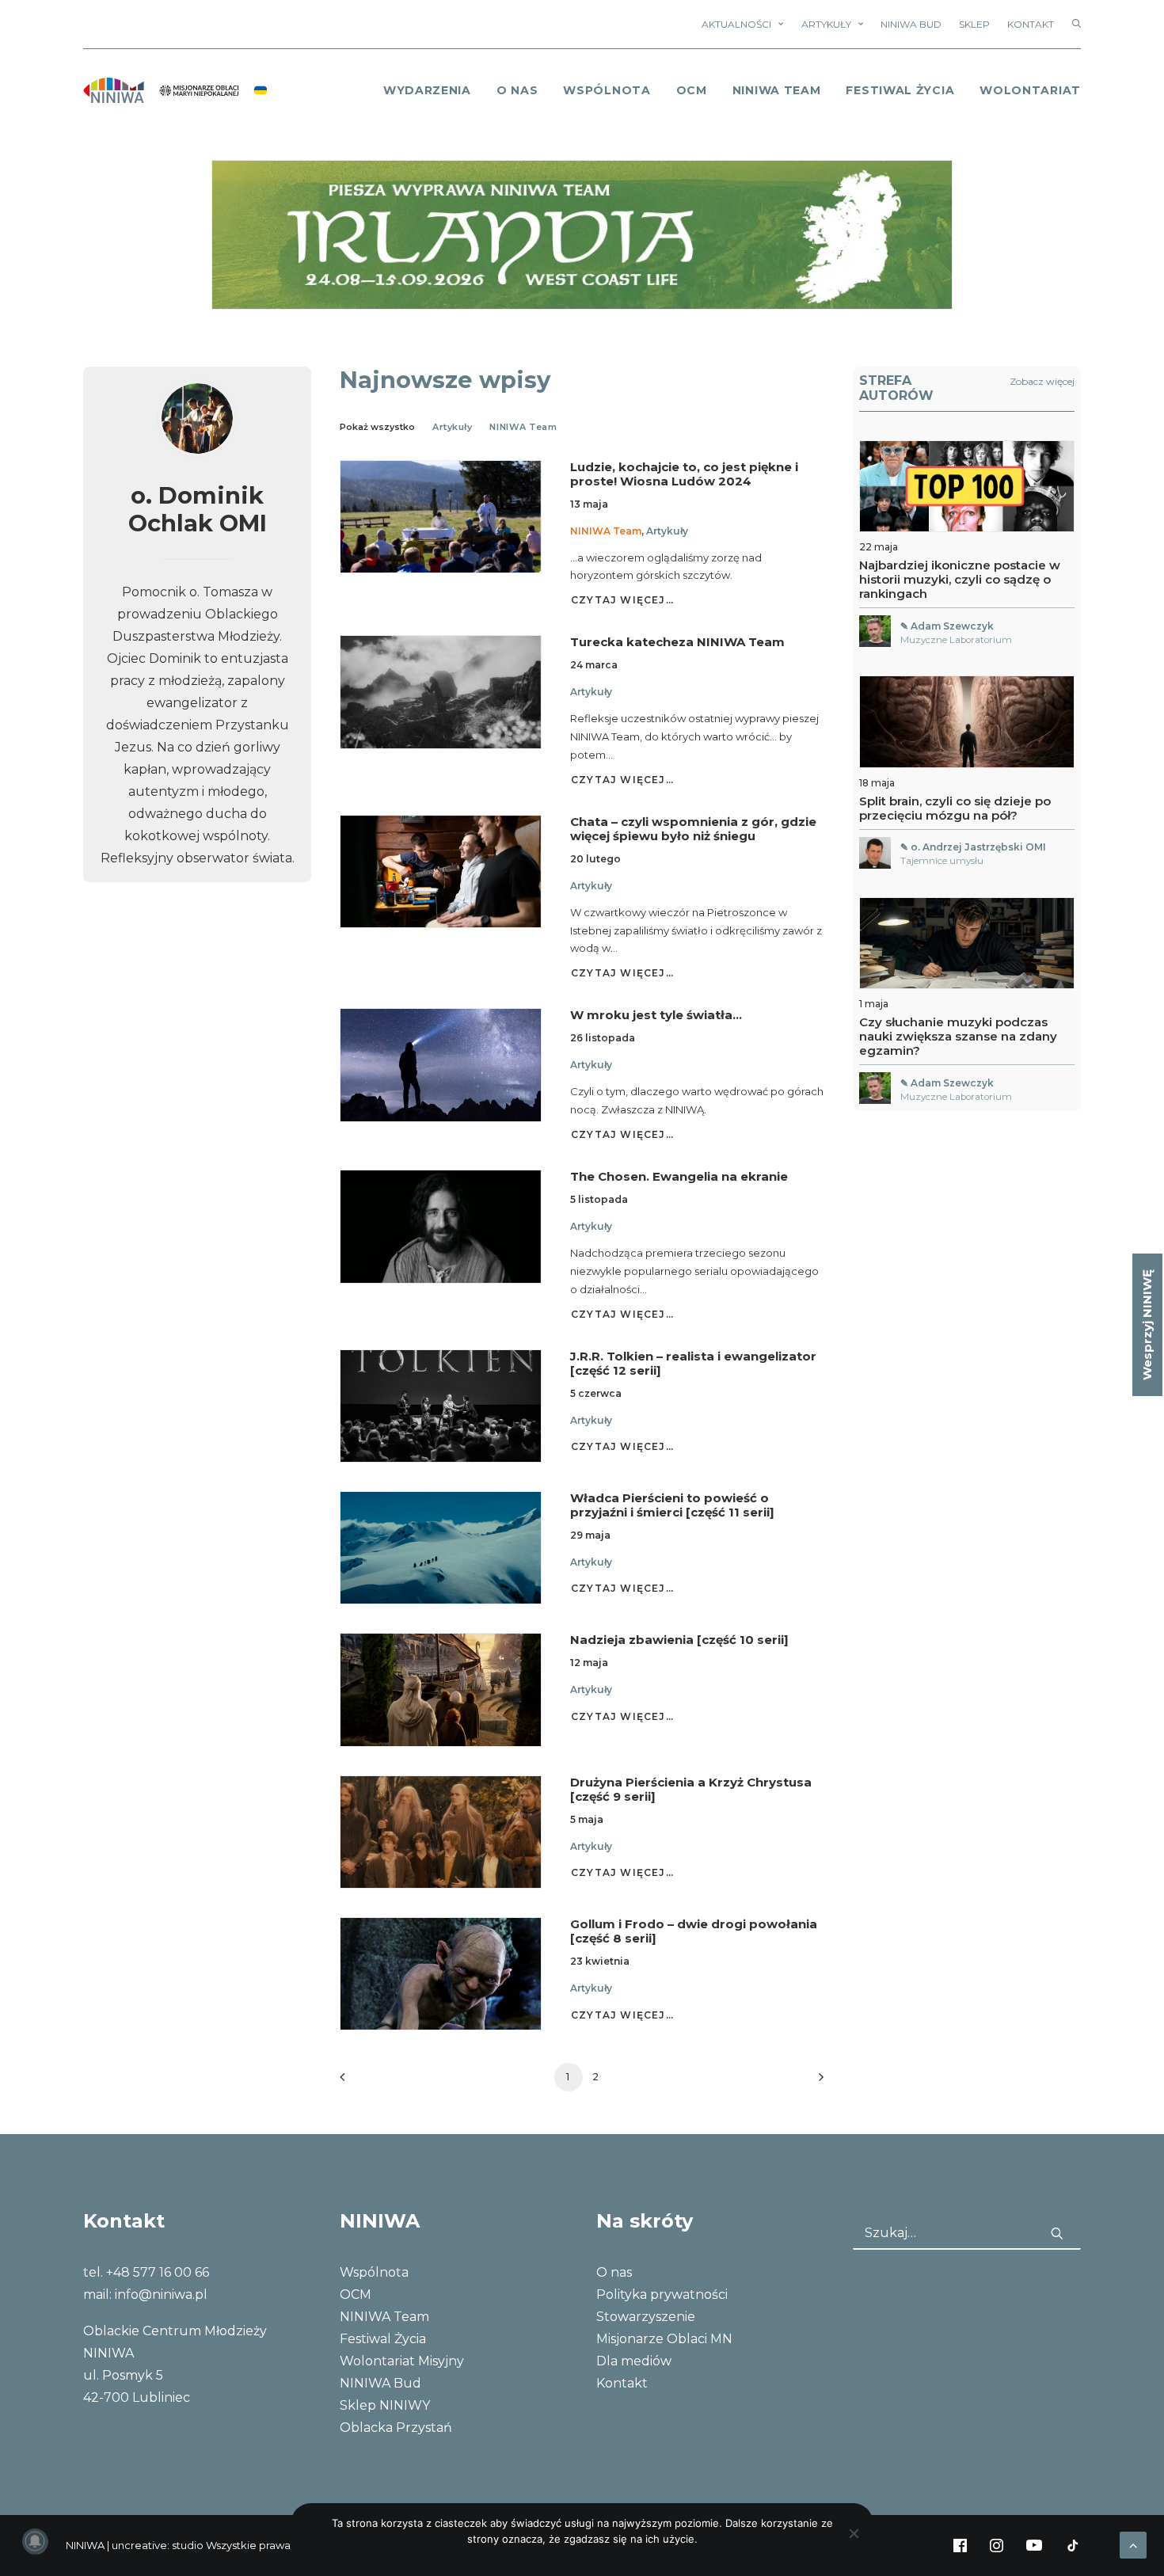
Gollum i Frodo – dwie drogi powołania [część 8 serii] (694, 1931)
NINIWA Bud (911, 24)
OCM (692, 90)
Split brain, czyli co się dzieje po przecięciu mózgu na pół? (955, 808)
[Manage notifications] (35, 2541)
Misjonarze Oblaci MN (664, 2339)
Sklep (974, 24)
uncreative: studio (158, 2545)
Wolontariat (1030, 90)
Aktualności (736, 24)
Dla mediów (634, 2361)
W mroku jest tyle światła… (656, 1015)
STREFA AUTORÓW (896, 388)
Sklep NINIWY (385, 2405)
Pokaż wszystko (377, 427)
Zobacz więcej (1042, 381)
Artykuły (826, 24)
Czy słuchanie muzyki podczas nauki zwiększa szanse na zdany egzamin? (958, 1036)
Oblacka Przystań (396, 2428)
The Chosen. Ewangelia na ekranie (679, 1176)
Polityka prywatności (662, 2294)
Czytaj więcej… (622, 600)
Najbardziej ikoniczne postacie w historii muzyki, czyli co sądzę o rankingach (960, 579)
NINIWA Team (777, 90)
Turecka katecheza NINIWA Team (677, 642)
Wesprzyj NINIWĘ (1147, 1325)
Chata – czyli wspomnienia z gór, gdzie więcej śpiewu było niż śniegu (693, 829)
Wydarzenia (427, 90)
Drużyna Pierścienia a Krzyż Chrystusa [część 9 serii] (691, 1789)
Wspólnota (607, 90)
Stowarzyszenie (646, 2317)
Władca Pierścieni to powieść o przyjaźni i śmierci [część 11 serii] (672, 1505)
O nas (614, 2272)
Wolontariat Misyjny (402, 2361)
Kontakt (1031, 24)
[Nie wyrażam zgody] (854, 2533)
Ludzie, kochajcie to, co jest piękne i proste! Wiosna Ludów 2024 (684, 474)
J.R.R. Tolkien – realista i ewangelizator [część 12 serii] (693, 1363)
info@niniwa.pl (161, 2294)
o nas (517, 90)
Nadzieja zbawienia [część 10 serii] (679, 1640)
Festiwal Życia (900, 90)
